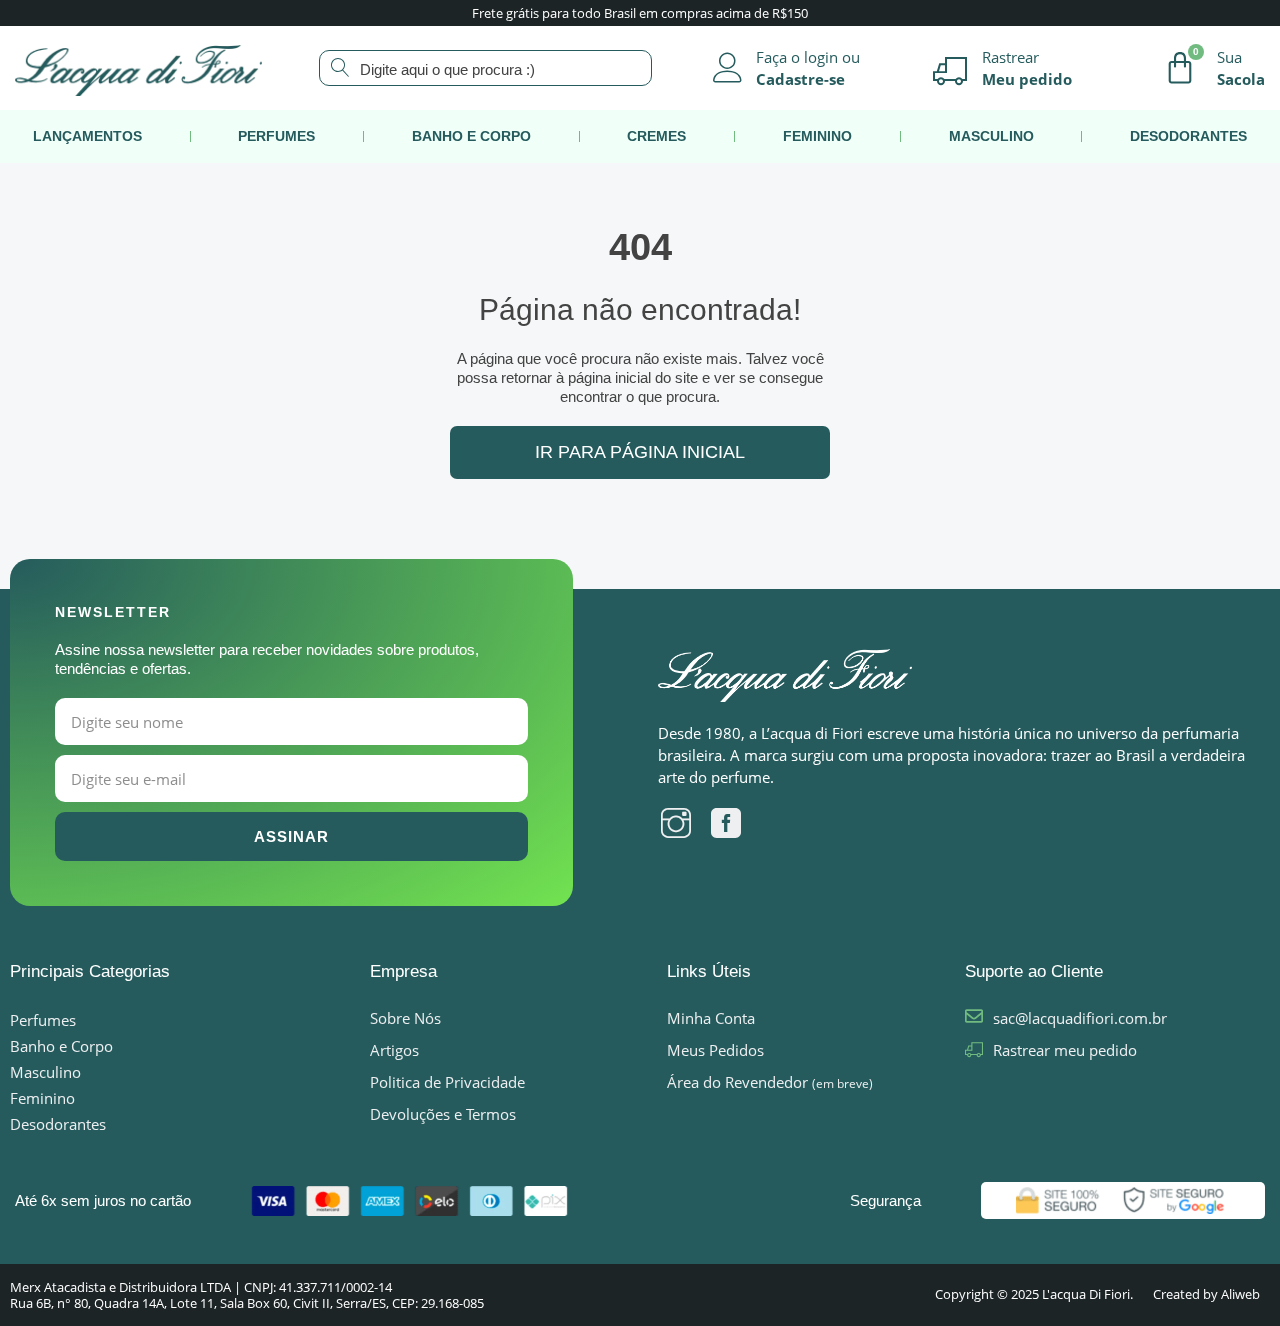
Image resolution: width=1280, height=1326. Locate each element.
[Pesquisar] (316, 66)
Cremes (656, 136)
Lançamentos (87, 136)
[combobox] (485, 68)
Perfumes (276, 136)
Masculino (991, 136)
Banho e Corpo (471, 136)
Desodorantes (1188, 136)
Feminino (817, 136)
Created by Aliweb (1206, 1294)
